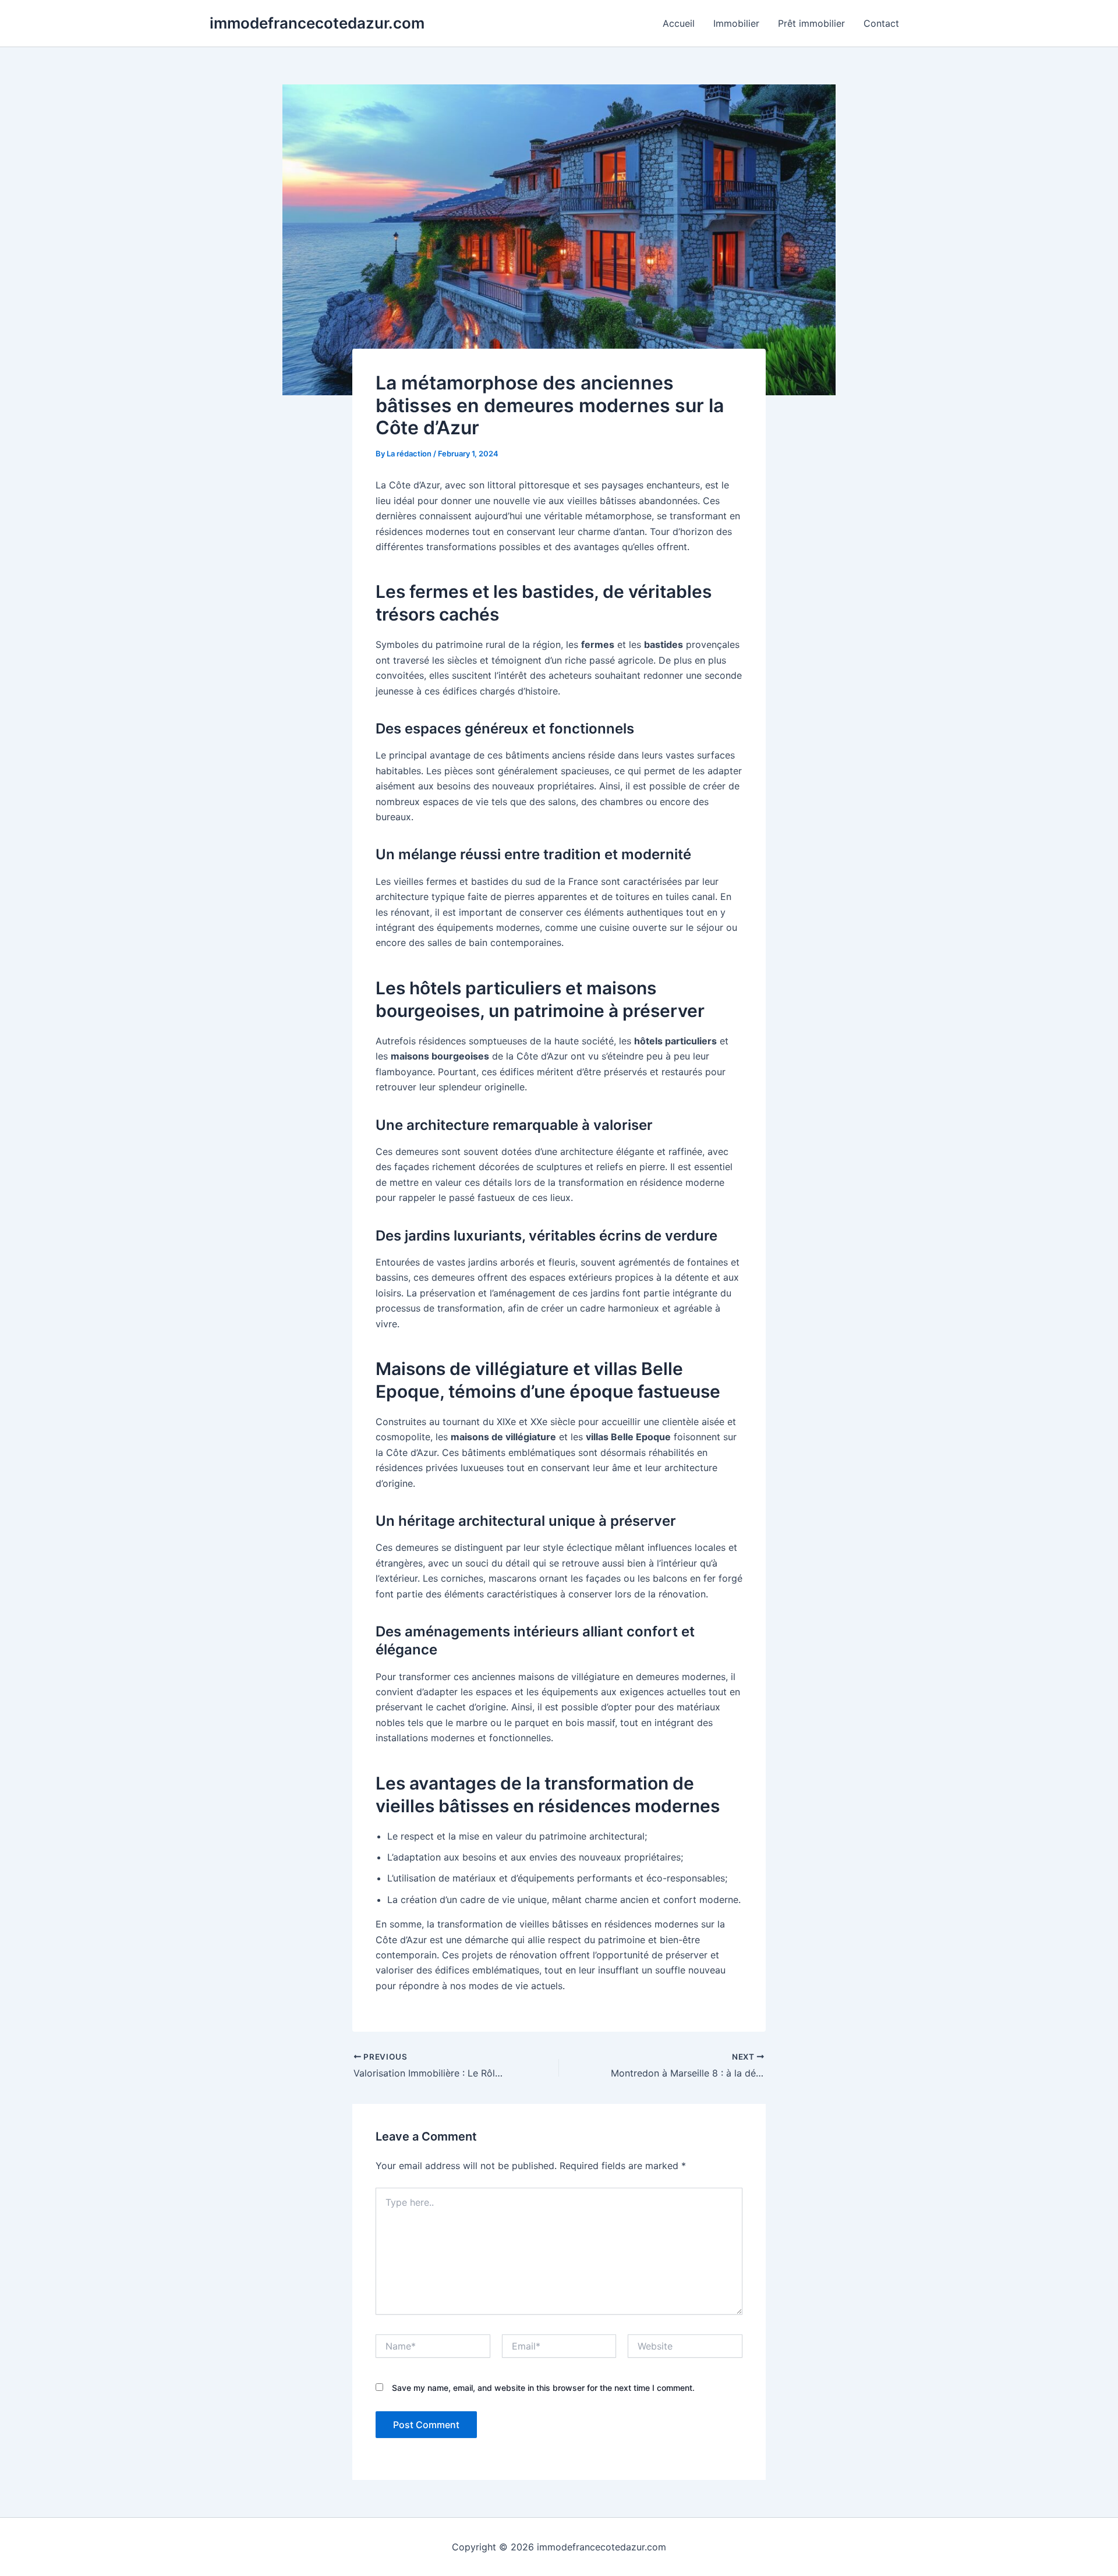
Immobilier (736, 23)
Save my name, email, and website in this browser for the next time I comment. (543, 2388)
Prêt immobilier (811, 23)
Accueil (679, 23)
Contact (881, 23)
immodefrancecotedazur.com (317, 23)
